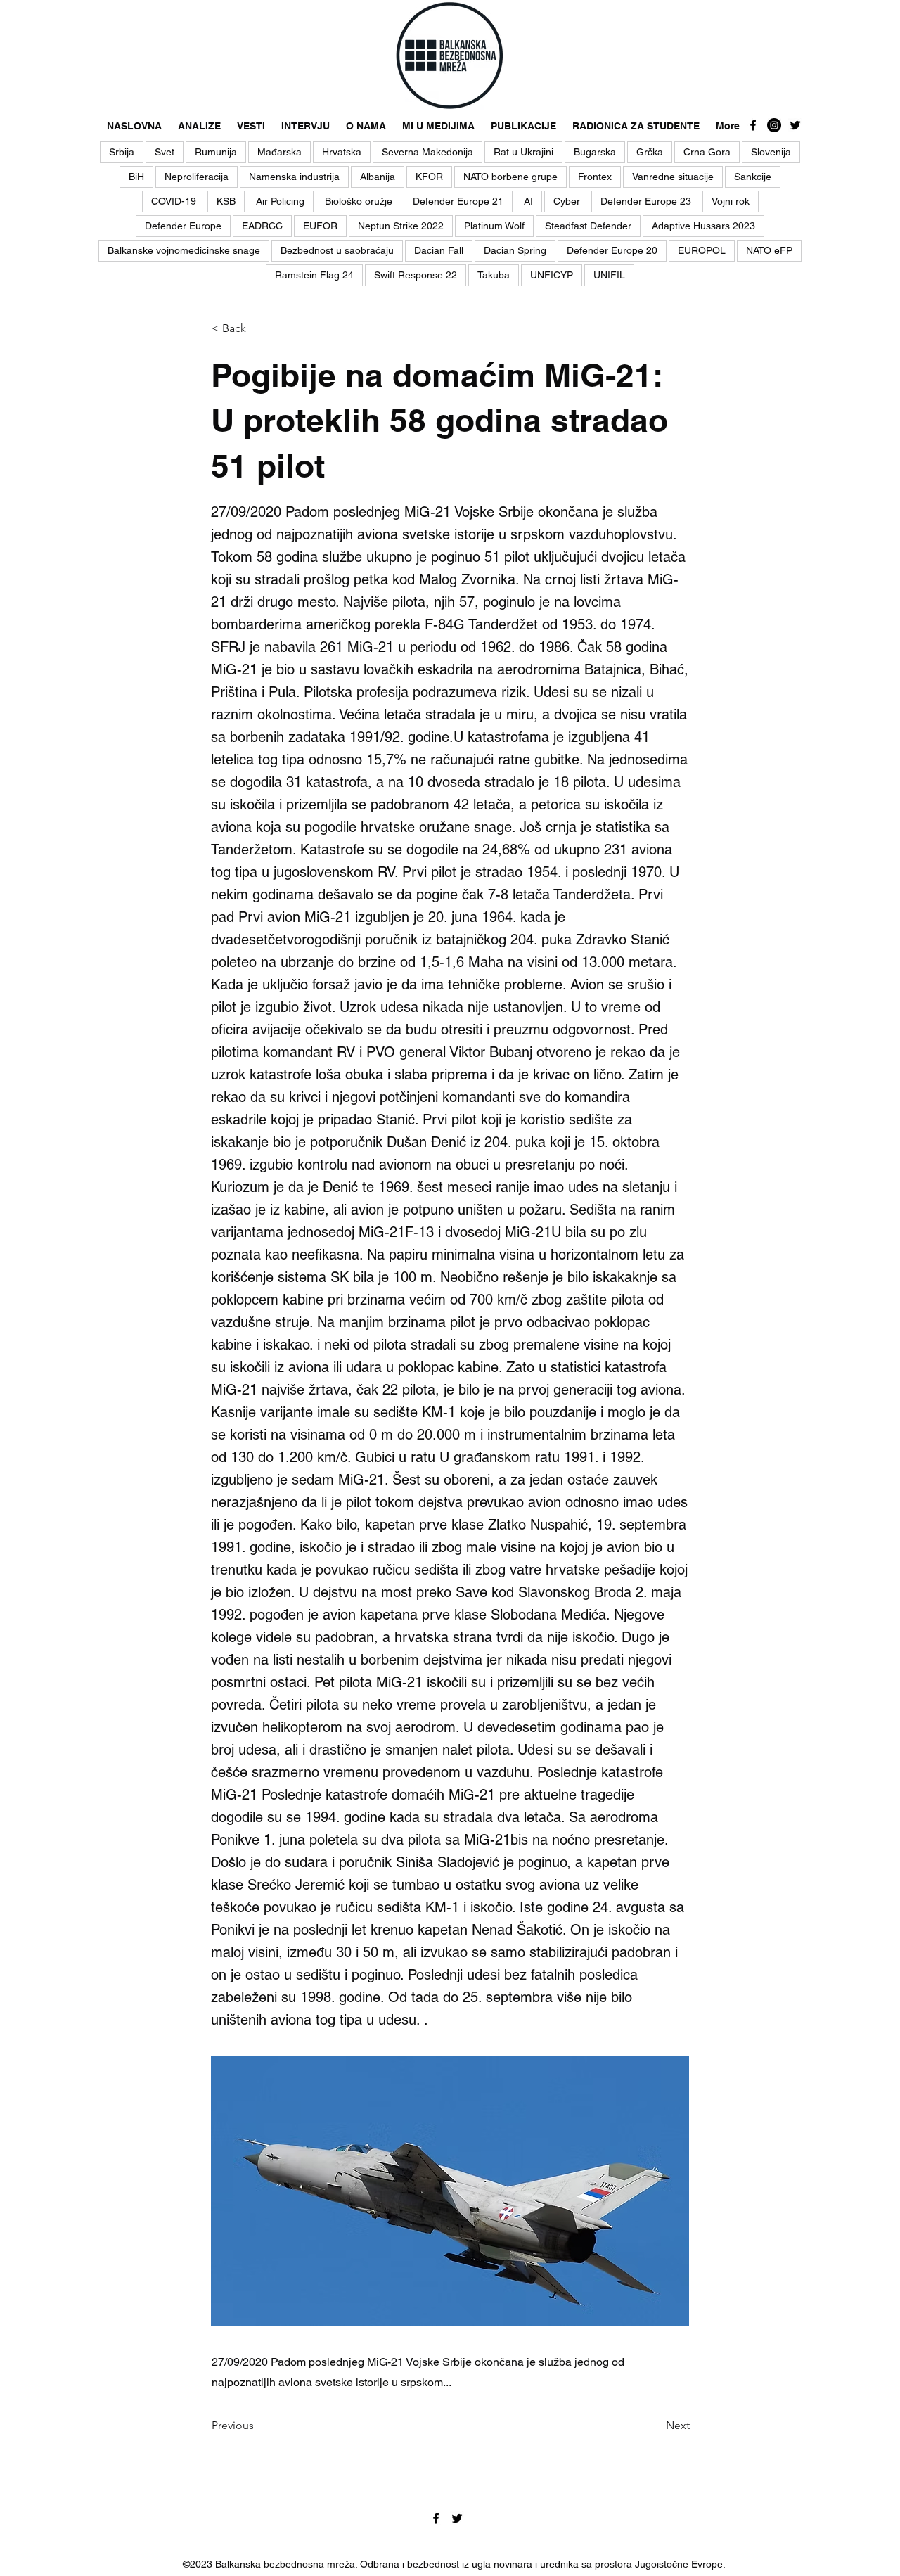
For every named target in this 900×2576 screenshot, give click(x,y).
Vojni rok (731, 201)
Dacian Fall (439, 250)
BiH (136, 177)
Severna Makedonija (427, 152)
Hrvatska (342, 152)
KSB (226, 201)
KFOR (429, 177)
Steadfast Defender (588, 226)
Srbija (122, 152)
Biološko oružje (359, 201)
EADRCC (262, 226)
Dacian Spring (515, 250)
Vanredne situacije (673, 177)
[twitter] (795, 125)
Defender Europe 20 (612, 250)
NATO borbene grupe (510, 177)
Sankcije (753, 177)
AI (528, 201)
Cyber (567, 201)
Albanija (378, 177)
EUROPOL (702, 250)
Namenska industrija (294, 177)
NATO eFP (769, 250)
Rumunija (216, 152)
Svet (165, 152)
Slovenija (771, 152)
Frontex (595, 177)
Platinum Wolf (494, 226)
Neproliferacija (197, 177)
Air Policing (280, 201)
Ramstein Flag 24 (314, 275)
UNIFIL (609, 275)
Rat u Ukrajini (523, 152)
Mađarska (279, 152)
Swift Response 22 (416, 275)
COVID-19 (174, 201)
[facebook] (753, 125)
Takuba (494, 275)
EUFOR (320, 226)
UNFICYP (552, 275)
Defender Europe (183, 226)
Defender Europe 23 (646, 201)
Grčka (650, 152)
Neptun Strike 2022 (401, 226)
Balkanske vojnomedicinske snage (184, 250)
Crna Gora (707, 152)
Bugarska (595, 152)
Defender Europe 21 (458, 201)
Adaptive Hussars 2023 (703, 226)
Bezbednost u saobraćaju (337, 250)
